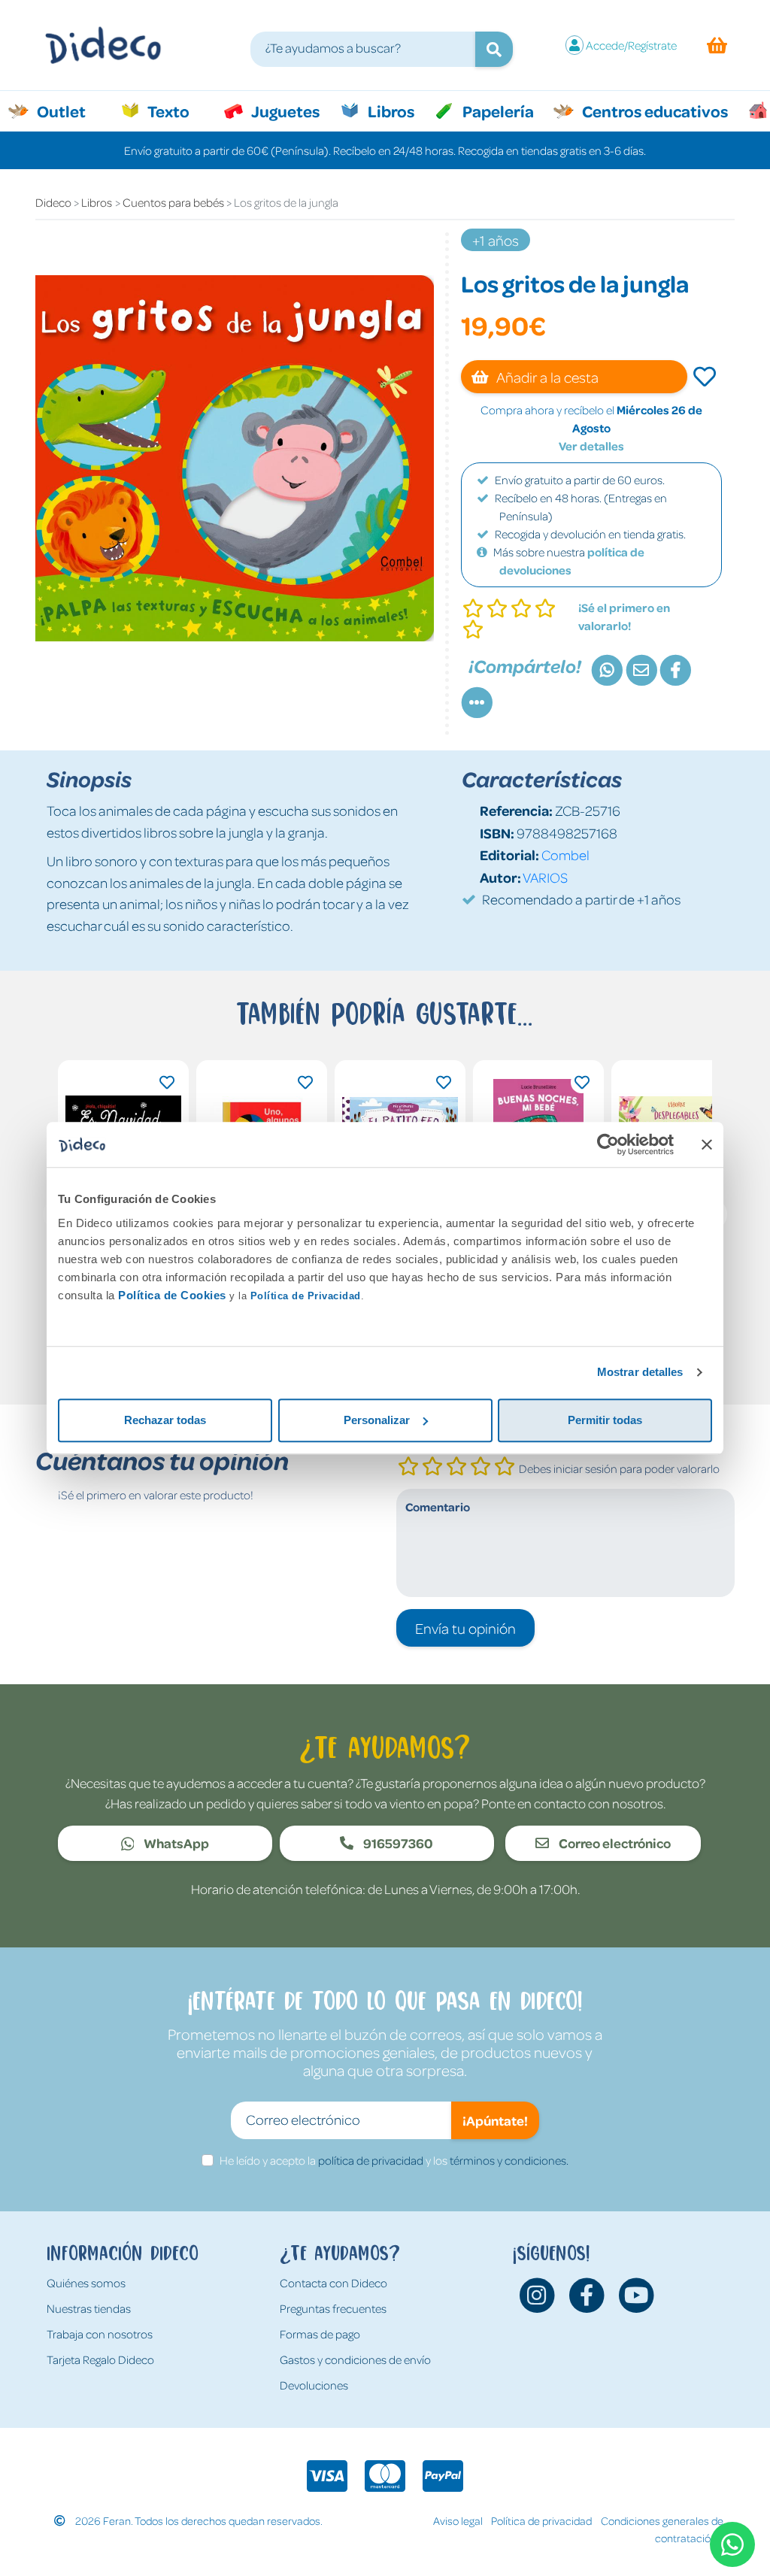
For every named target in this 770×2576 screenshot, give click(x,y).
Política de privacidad (541, 2520)
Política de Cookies (172, 1295)
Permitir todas (605, 1420)
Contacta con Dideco (333, 2283)
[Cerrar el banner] (707, 1144)
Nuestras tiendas (89, 2308)
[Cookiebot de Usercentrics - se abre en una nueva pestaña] (608, 1144)
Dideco (53, 202)
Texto (176, 111)
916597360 (397, 1843)
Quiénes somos (86, 2283)
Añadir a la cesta (546, 377)
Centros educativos (653, 111)
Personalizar (377, 1420)
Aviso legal (458, 2520)
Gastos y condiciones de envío (355, 2359)
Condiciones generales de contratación (662, 2529)
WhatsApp (175, 1843)
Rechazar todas (165, 1420)
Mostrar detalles (640, 1372)
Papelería (497, 111)
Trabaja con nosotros (100, 2334)
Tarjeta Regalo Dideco (100, 2359)
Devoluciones (314, 2385)
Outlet (69, 111)
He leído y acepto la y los (394, 2160)
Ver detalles (591, 446)
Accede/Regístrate (631, 45)
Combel (565, 855)
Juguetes (284, 111)
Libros (390, 111)
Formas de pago (320, 2334)
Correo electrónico (614, 1843)
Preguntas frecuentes (333, 2308)
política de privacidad (371, 2160)
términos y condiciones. (509, 2160)
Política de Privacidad (306, 1296)
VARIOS (545, 877)
